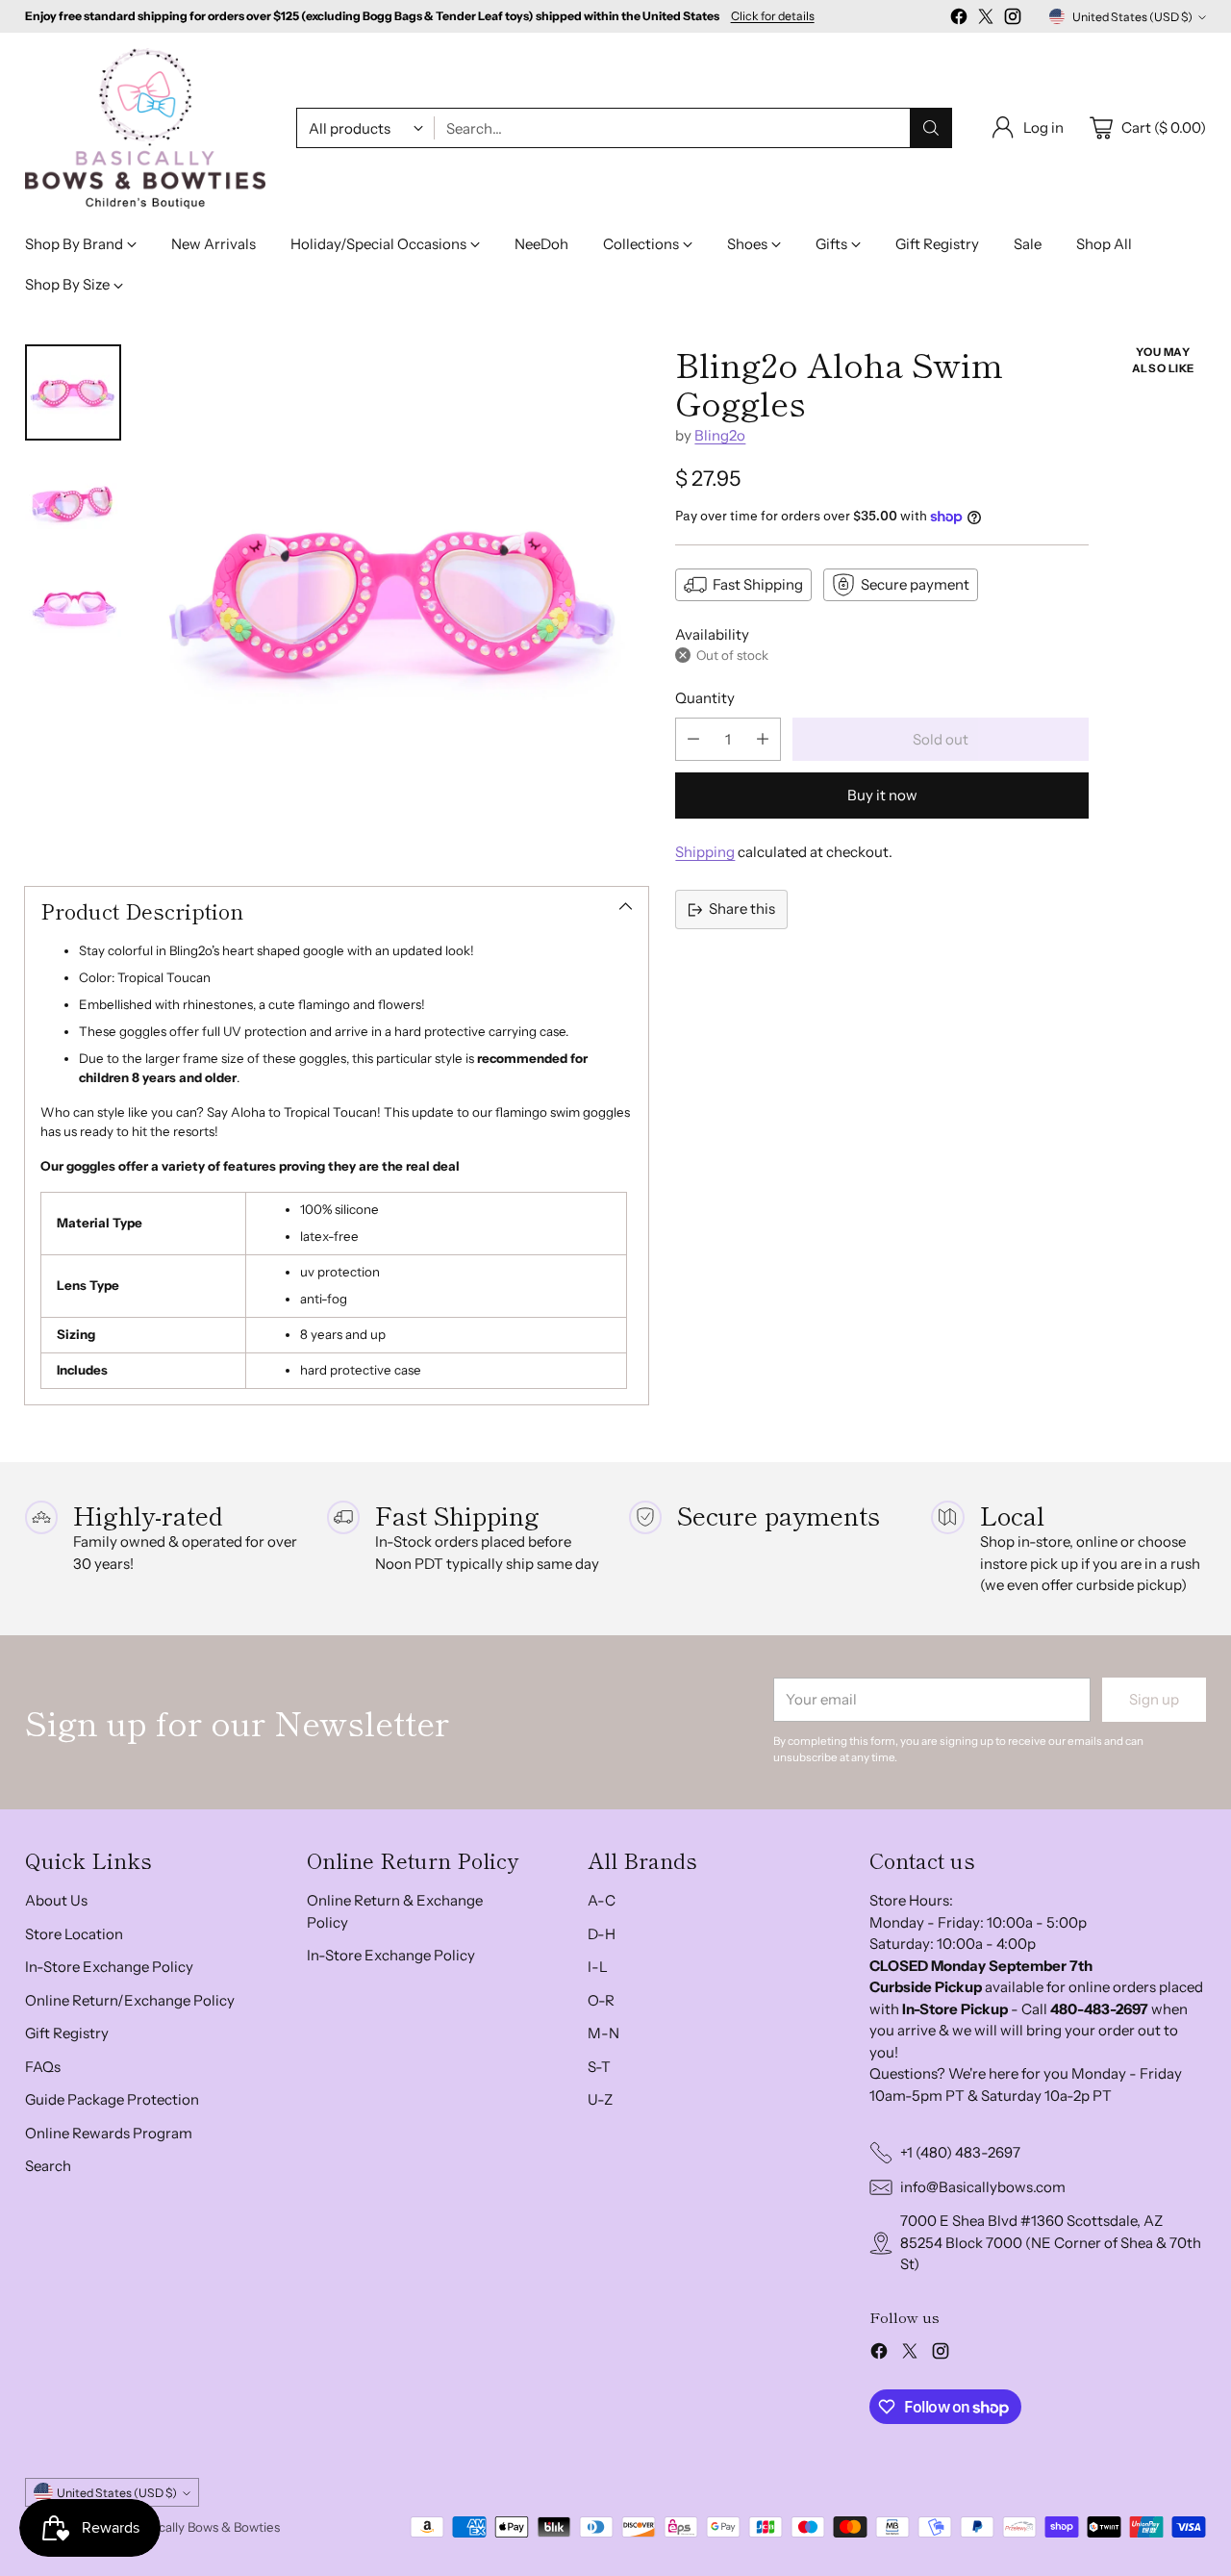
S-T (599, 2067)
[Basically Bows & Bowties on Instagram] (1013, 20)
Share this (742, 909)
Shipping (705, 852)
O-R (601, 2000)
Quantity (705, 698)
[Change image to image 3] (73, 608)
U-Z (600, 2099)
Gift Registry (67, 2033)
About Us (56, 1900)
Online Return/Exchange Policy (130, 2000)
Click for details (773, 16)
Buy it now (882, 795)
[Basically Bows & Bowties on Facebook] (959, 20)
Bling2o (720, 435)
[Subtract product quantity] (693, 739)
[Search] (931, 128)
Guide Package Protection (112, 2099)
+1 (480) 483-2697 (960, 2152)
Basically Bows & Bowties (208, 2527)
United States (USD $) (1132, 17)
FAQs (43, 2067)
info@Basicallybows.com (983, 2187)
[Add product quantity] (763, 739)
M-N (603, 2033)
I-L (598, 1967)
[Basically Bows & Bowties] (145, 128)
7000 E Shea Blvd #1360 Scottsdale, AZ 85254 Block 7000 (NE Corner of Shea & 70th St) (1051, 2242)
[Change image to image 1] (73, 392)
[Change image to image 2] (73, 500)
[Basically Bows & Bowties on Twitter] (986, 20)
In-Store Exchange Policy (109, 1967)
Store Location (74, 1934)
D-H (602, 1934)
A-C (602, 1900)
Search (48, 2166)
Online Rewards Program (109, 2133)
